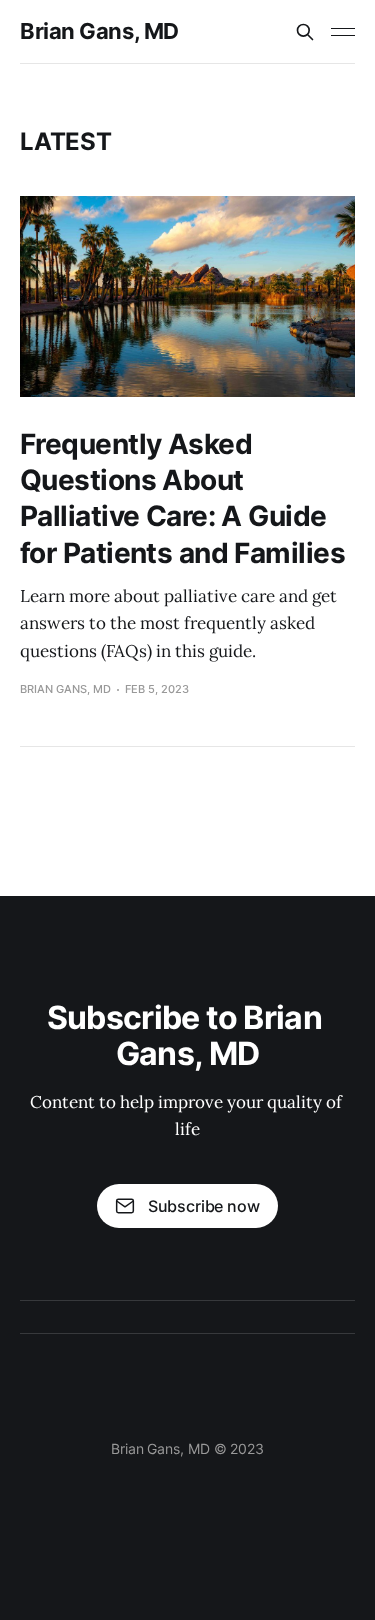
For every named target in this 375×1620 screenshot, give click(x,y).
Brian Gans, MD (99, 31)
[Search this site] (305, 32)
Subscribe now (204, 1206)
